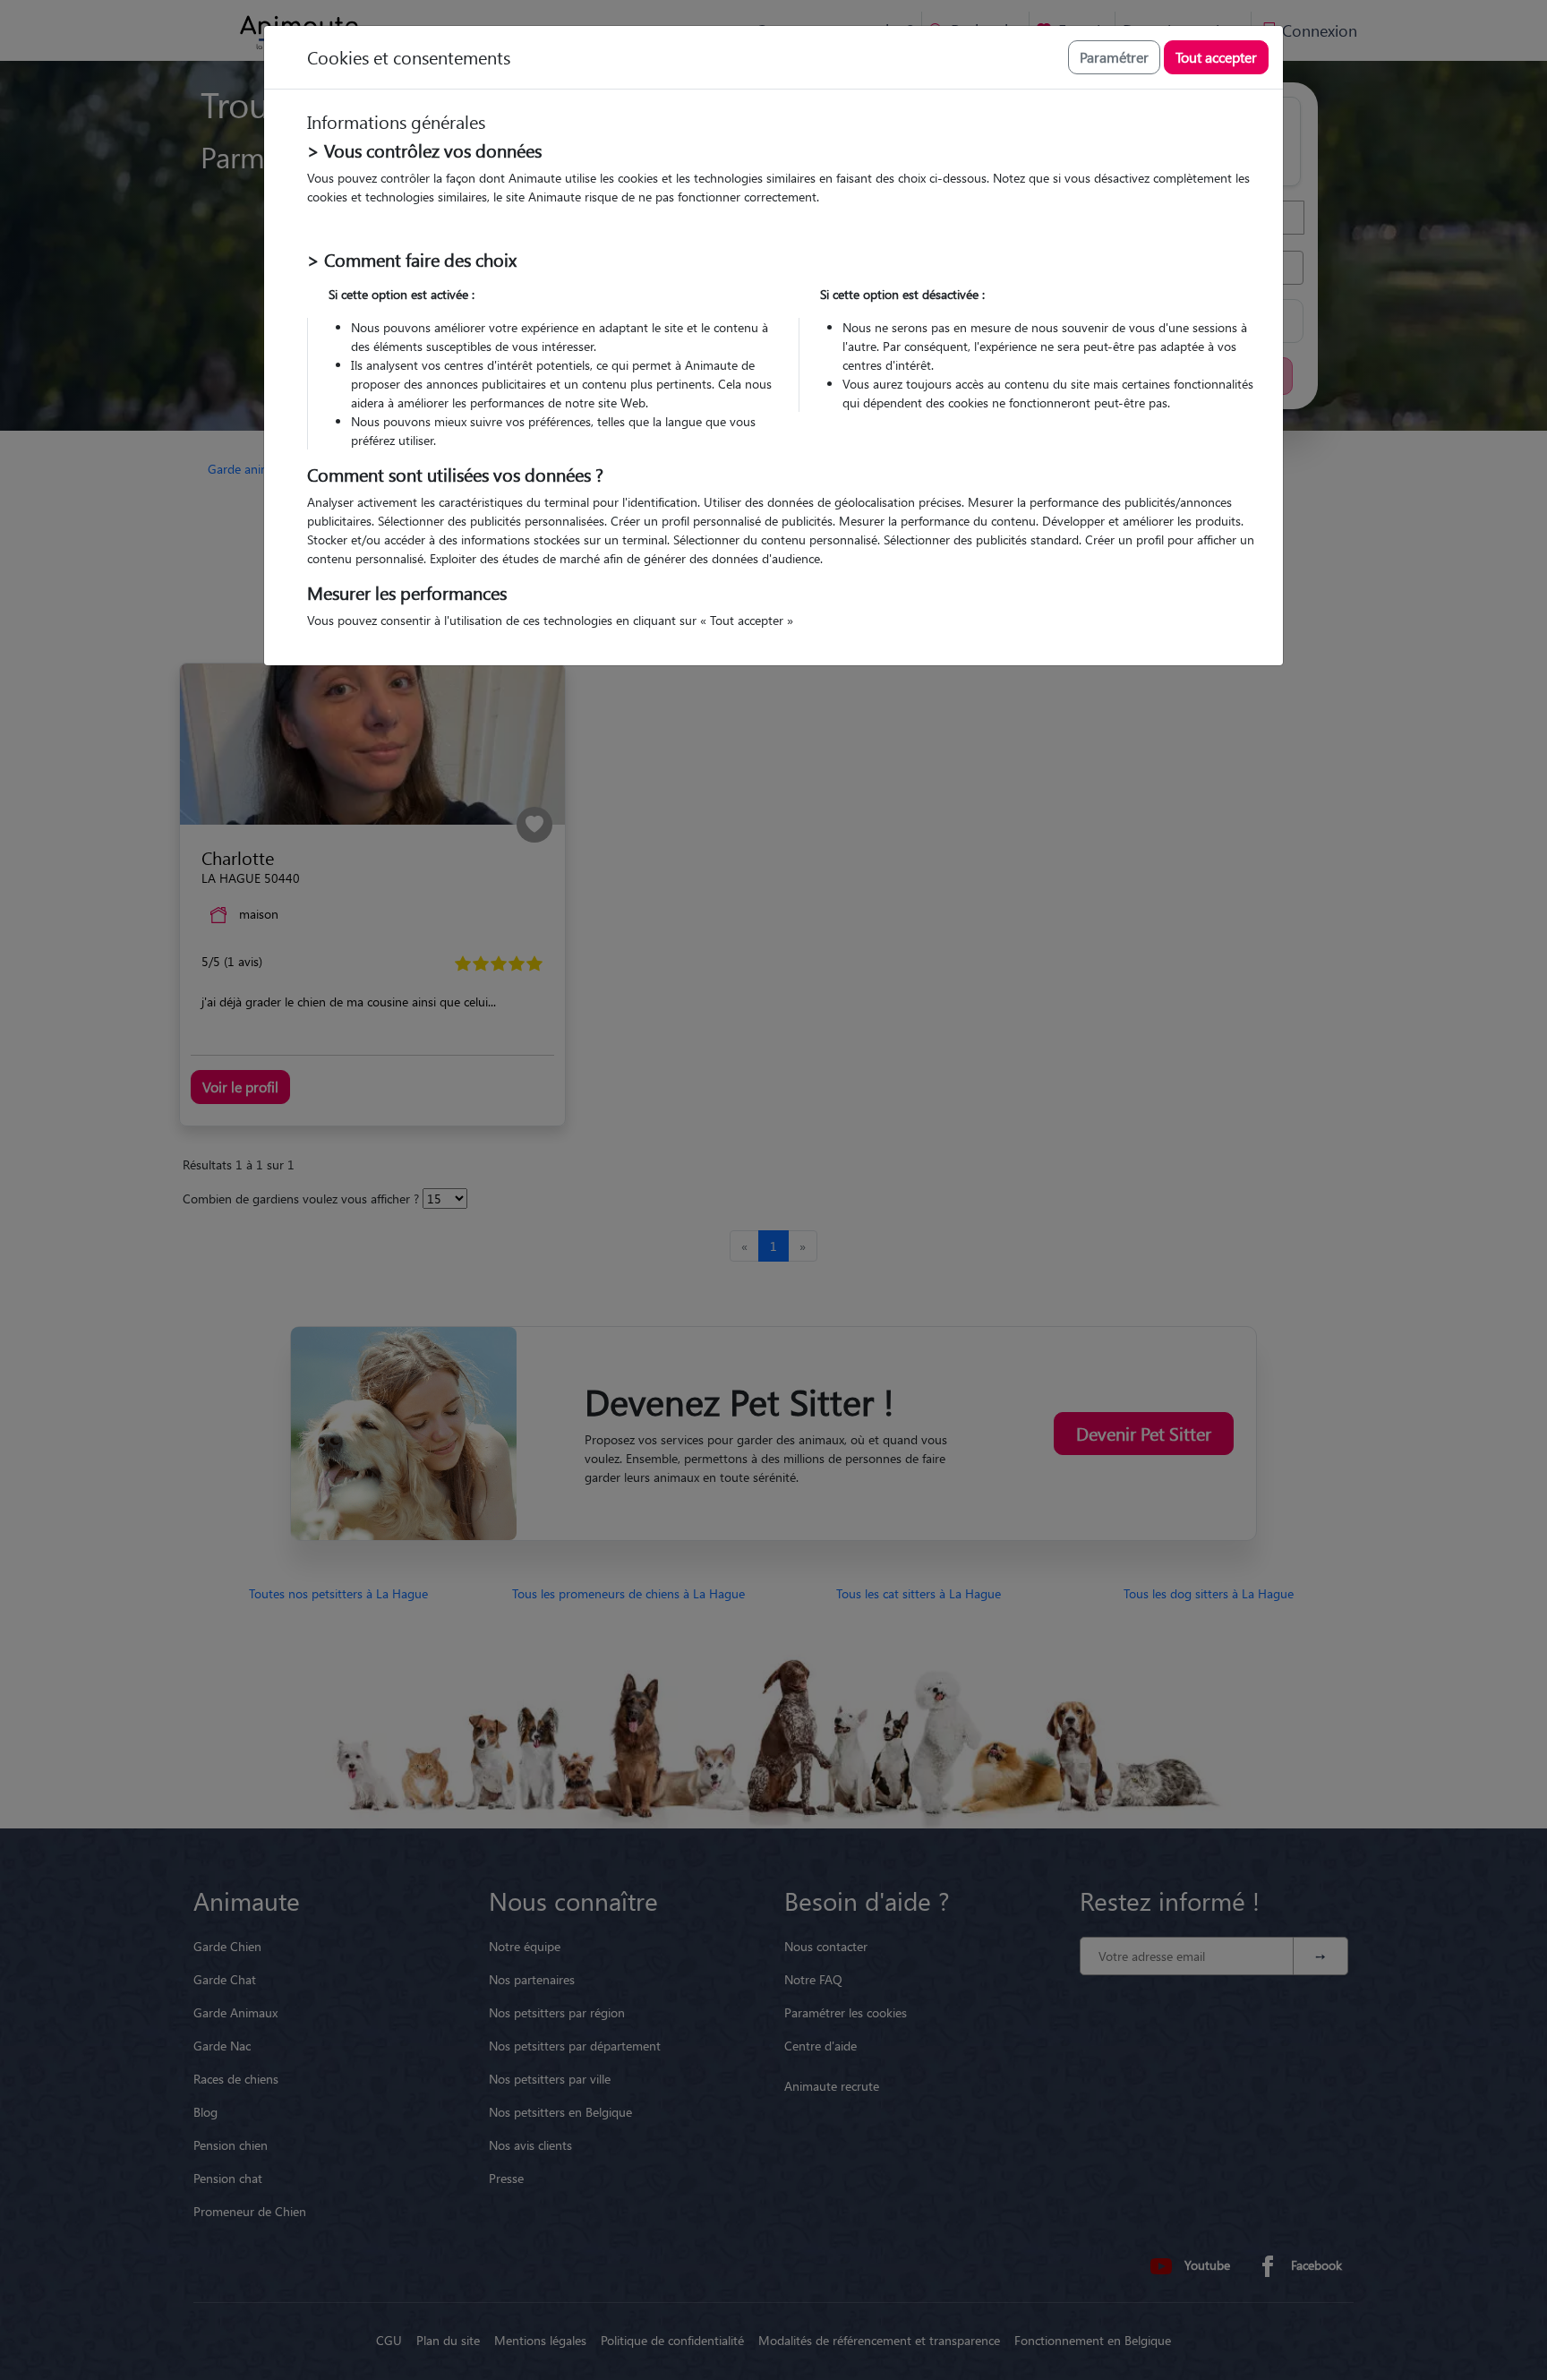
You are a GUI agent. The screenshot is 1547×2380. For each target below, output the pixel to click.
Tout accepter (1216, 57)
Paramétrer (1114, 57)
